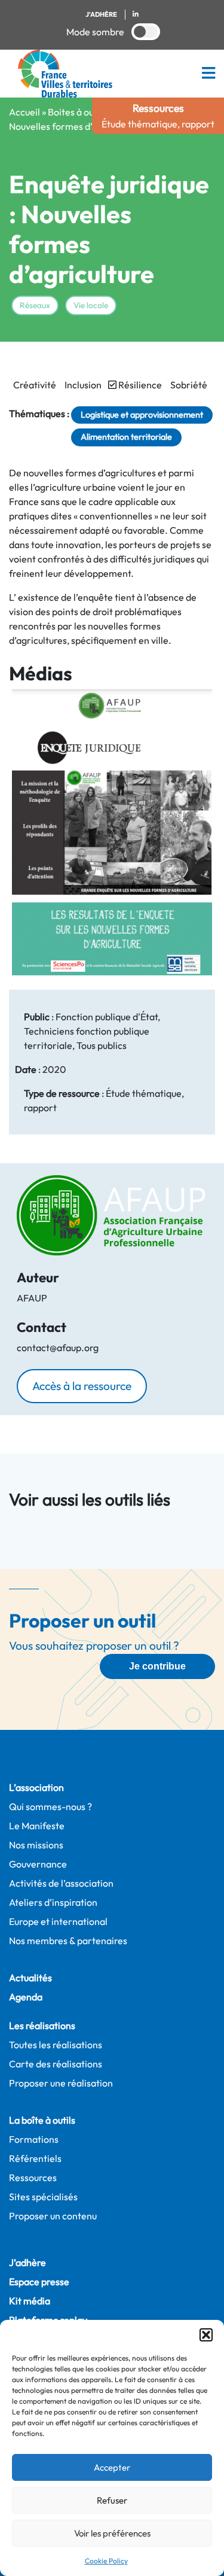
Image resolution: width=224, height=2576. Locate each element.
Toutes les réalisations (56, 2045)
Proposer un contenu (53, 2216)
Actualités (30, 1978)
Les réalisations (42, 2025)
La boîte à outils (42, 2120)
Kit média (30, 2301)
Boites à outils (77, 112)
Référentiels (35, 2158)
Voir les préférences (112, 2533)
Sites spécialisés (43, 2197)
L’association (36, 1787)
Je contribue (157, 1666)
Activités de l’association (61, 1883)
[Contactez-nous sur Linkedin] (136, 15)
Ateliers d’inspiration (53, 1902)
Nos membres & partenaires (68, 1941)
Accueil (24, 112)
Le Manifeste (37, 1826)
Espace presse (39, 2282)
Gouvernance (38, 1864)
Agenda (26, 1997)
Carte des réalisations (56, 2064)
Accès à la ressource (82, 1386)
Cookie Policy (106, 2561)
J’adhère (27, 2262)
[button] (206, 2335)
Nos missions (36, 1845)
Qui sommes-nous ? (50, 1806)
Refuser (112, 2500)
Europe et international (58, 1921)
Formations (34, 2139)
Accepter (112, 2467)
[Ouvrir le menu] (208, 73)
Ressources (33, 2177)
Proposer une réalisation (61, 2083)
